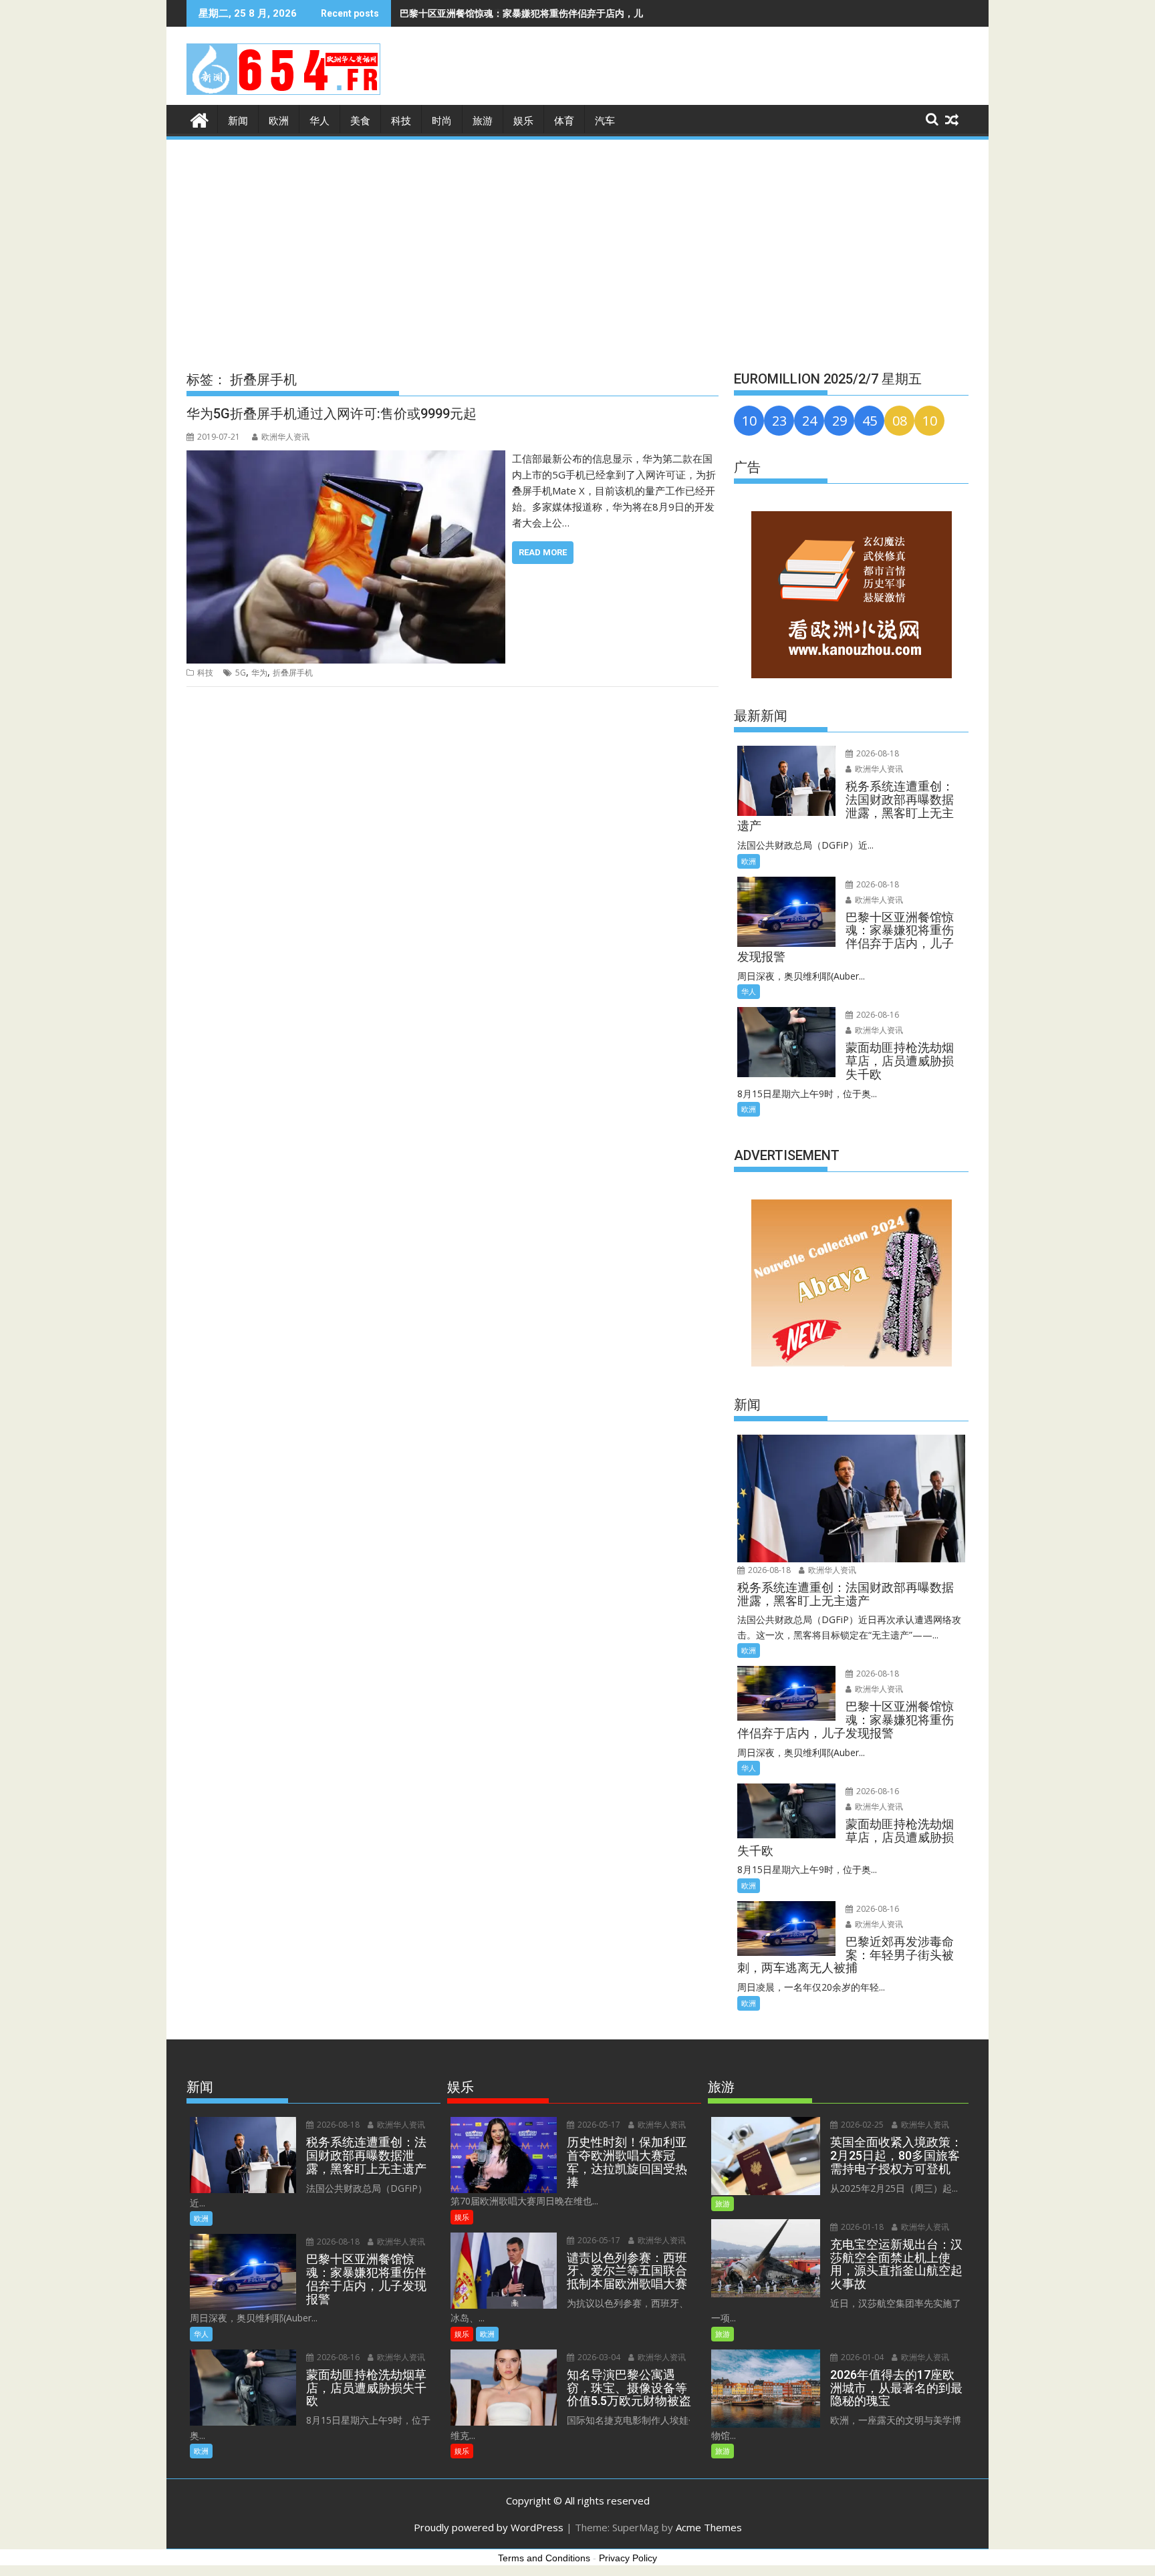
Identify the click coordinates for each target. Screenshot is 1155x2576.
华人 (319, 121)
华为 (259, 673)
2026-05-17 (598, 2125)
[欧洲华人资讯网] (200, 119)
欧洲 (279, 121)
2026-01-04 (861, 2357)
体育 (564, 121)
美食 (360, 121)
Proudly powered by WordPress (489, 2527)
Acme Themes (709, 2527)
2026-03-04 (598, 2357)
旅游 (483, 121)
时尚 (442, 121)
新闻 (238, 121)
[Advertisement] (577, 242)
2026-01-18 (861, 2227)
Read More (543, 552)
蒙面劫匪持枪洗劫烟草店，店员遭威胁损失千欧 (498, 13)
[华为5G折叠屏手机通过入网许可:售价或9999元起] (346, 458)
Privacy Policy (628, 2558)
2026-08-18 (877, 753)
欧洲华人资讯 (285, 437)
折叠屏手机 (293, 673)
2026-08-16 (877, 1015)
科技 (401, 121)
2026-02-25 (861, 2125)
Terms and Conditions (544, 2558)
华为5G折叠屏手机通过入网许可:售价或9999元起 (332, 414)
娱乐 (523, 121)
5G (241, 673)
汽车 (605, 121)
